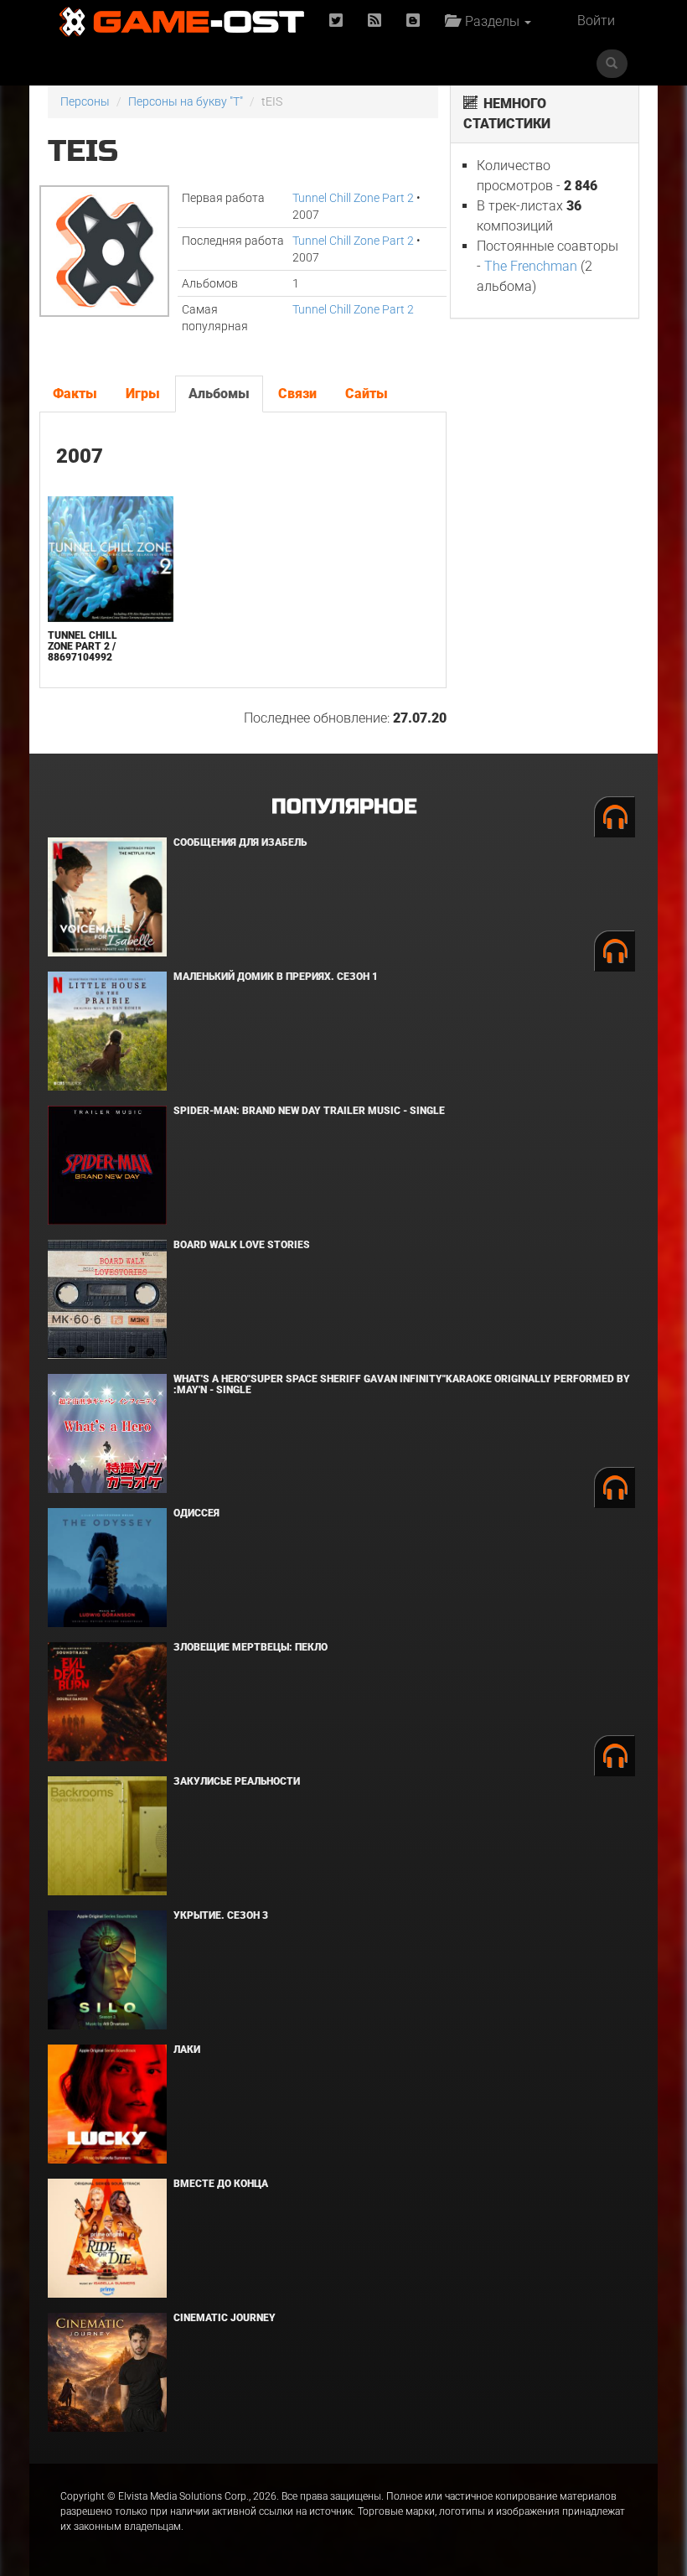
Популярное (344, 807)
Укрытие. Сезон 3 (221, 1915)
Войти (596, 21)
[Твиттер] (336, 21)
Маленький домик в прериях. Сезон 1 (276, 977)
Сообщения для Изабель (240, 842)
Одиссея (196, 1513)
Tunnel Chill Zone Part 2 (353, 198)
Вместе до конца (221, 2184)
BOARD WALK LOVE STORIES (242, 1245)
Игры (143, 394)
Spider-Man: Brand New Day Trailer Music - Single (309, 1111)
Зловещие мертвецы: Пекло (251, 1647)
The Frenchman (531, 266)
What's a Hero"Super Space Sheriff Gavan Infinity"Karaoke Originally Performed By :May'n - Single (402, 1384)
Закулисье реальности (237, 1781)
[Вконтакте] (413, 21)
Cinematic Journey (225, 2318)
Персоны (85, 101)
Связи (297, 394)
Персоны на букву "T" (186, 101)
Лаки (187, 2050)
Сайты (367, 394)
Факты (75, 394)
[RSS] (374, 21)
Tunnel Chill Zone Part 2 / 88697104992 (83, 646)
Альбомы (219, 394)
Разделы (491, 21)
